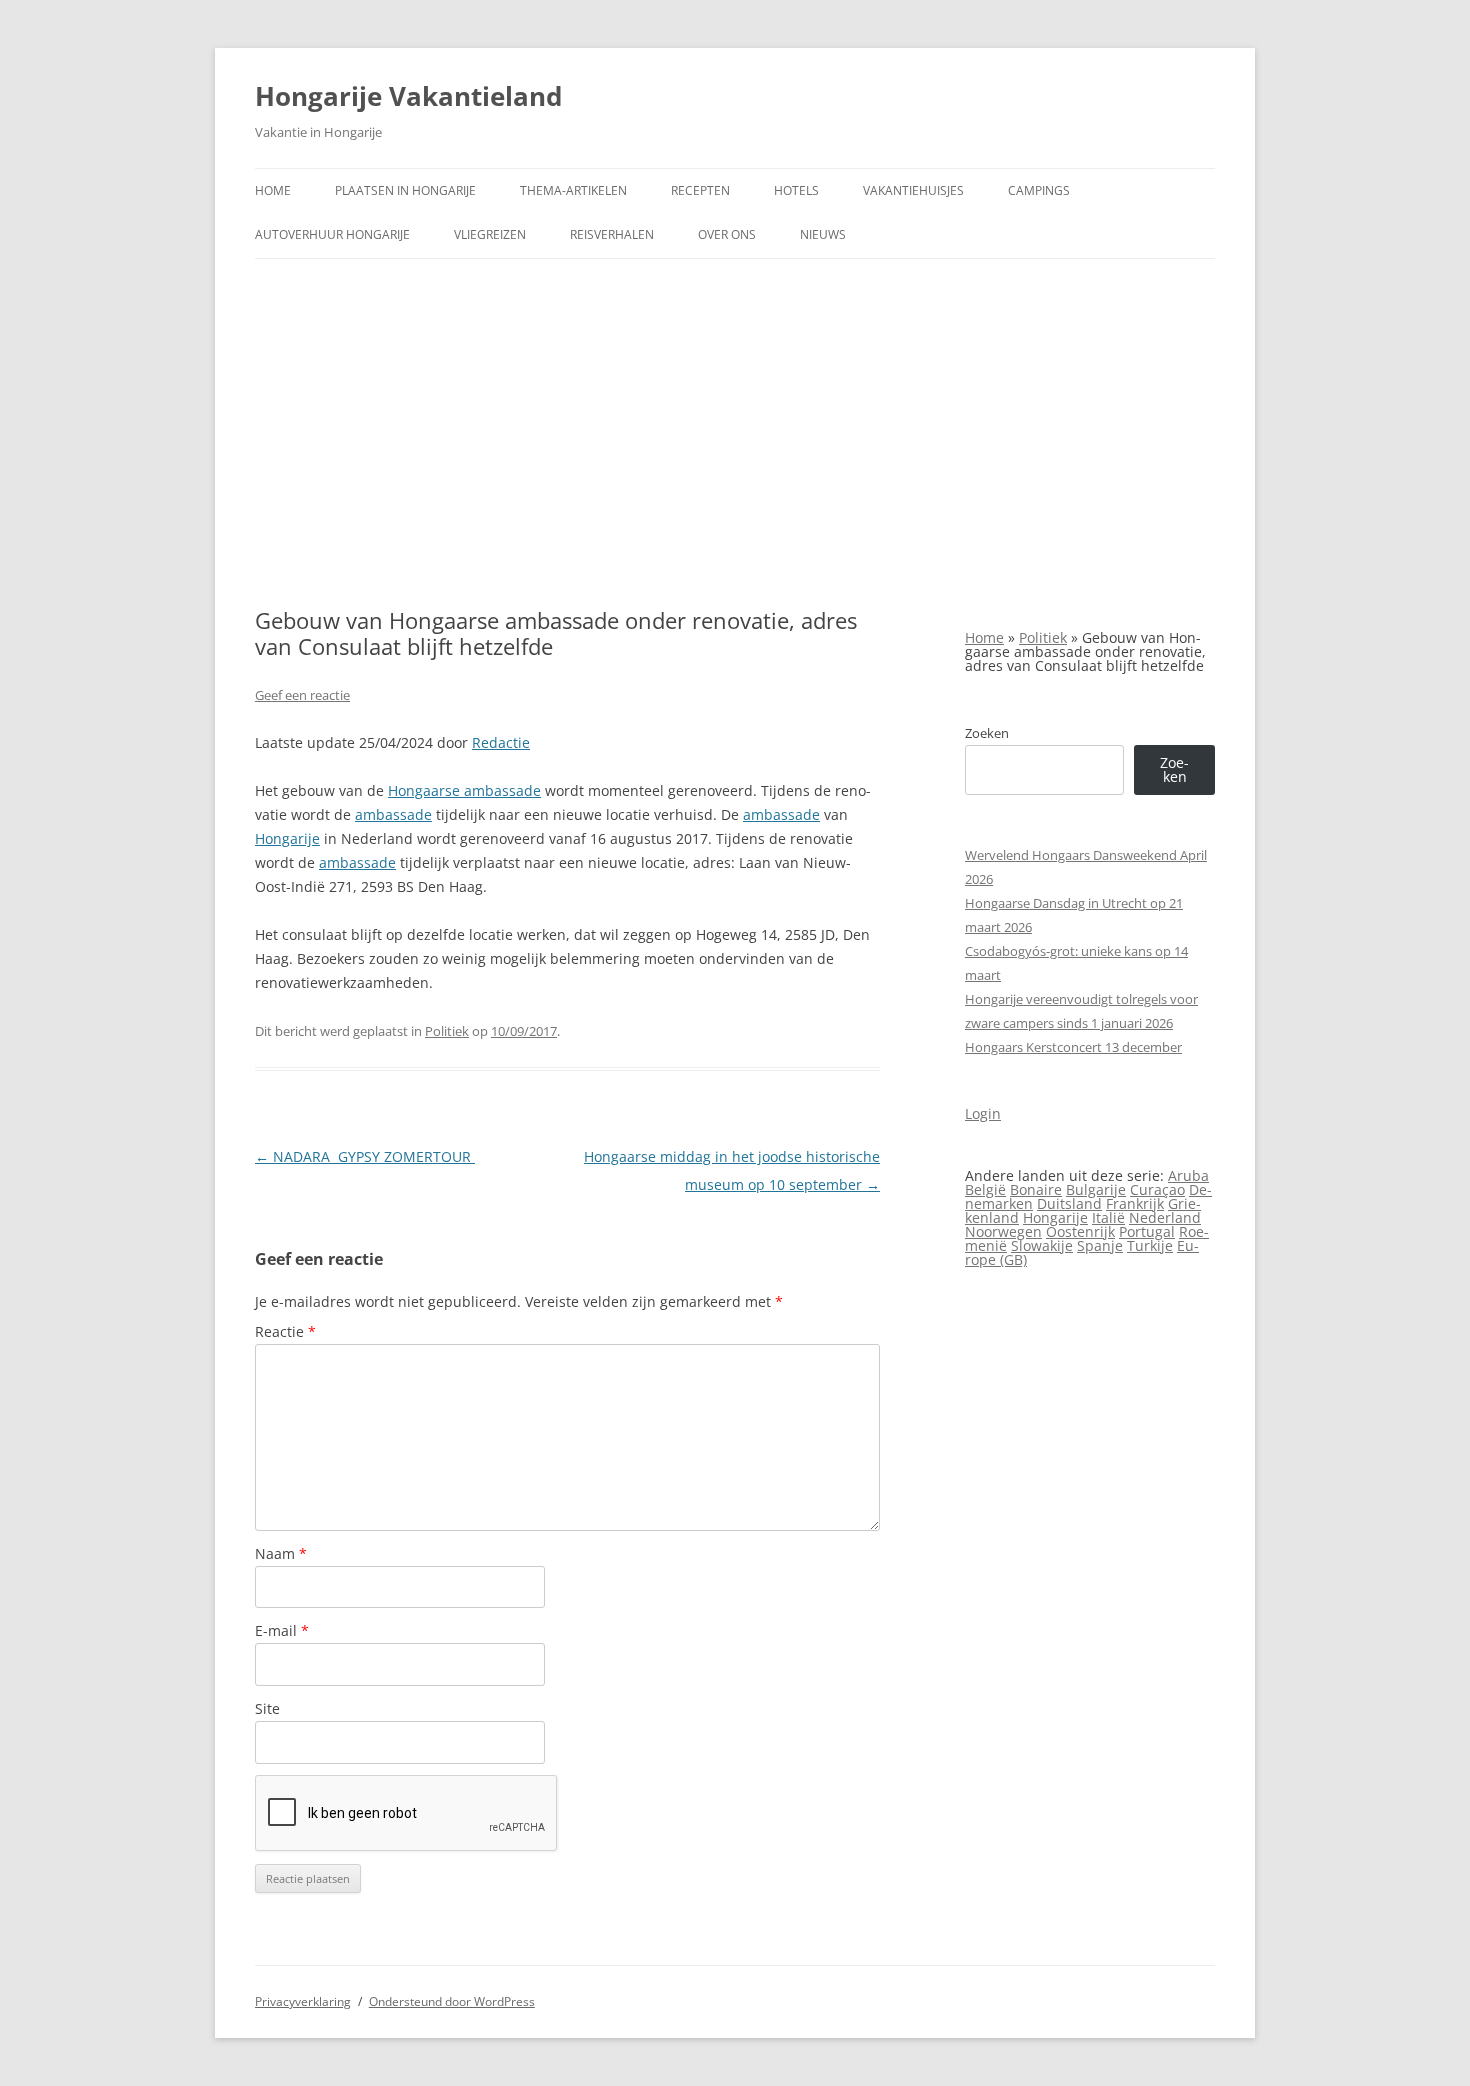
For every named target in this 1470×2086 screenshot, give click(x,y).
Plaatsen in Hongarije (405, 190)
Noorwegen (1003, 1231)
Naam (281, 1553)
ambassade (393, 814)
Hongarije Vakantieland (408, 96)
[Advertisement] (735, 433)
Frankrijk (1135, 1203)
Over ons (727, 234)
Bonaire (1036, 1189)
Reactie (285, 1331)
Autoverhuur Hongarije (332, 234)
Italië (1108, 1217)
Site (267, 1708)
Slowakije (1042, 1245)
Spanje (1100, 1245)
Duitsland (1069, 1203)
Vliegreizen (490, 234)
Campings (1039, 190)
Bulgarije (1096, 1189)
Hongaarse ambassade (464, 790)
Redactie (501, 742)
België (985, 1189)
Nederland (1165, 1217)
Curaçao (1157, 1189)
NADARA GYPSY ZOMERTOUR (365, 1156)
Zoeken (987, 733)
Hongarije (287, 838)
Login (983, 1113)
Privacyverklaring (303, 2001)
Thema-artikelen (573, 190)
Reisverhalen (612, 234)
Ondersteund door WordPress (452, 2001)
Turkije (1150, 1245)
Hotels (796, 190)
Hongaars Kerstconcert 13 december (1073, 1047)
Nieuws (823, 234)
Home (273, 190)
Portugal (1147, 1231)
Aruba (1188, 1175)
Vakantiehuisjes (913, 190)
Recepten (700, 190)
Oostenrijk (1080, 1231)
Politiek (447, 1031)
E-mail (282, 1630)
